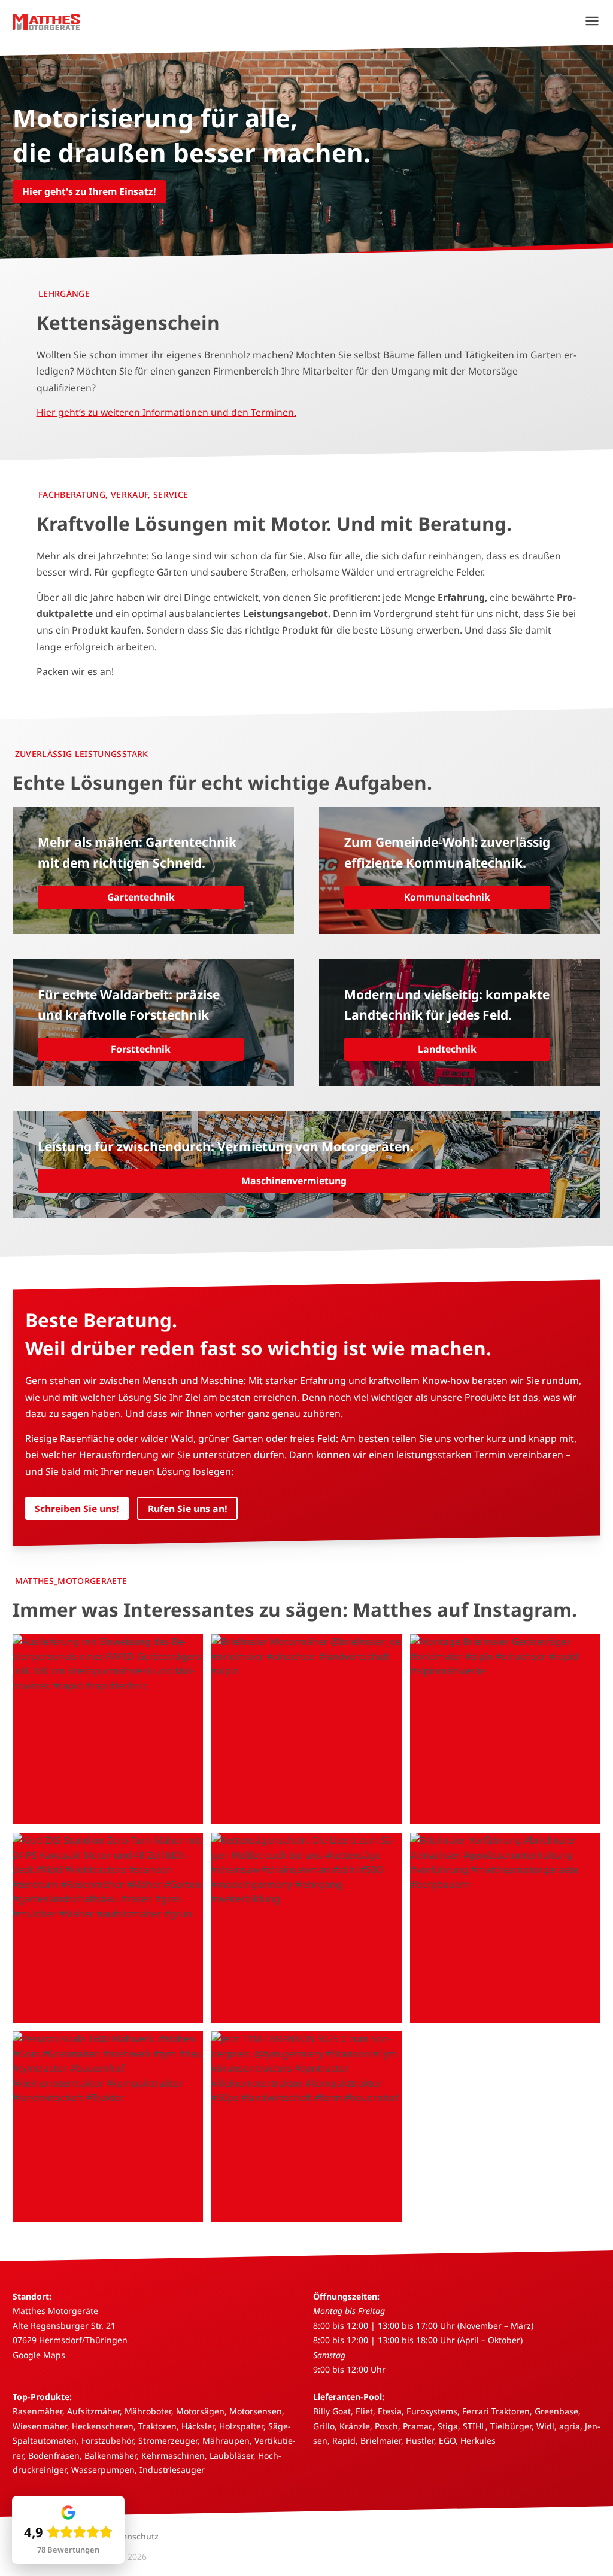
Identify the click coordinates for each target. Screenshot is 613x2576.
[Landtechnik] (460, 1023)
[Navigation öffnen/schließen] (592, 21)
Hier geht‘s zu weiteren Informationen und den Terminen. (166, 412)
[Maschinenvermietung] (306, 1164)
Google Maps (39, 2355)
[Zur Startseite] (46, 21)
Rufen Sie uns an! (188, 1509)
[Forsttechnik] (153, 1023)
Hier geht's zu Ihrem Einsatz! (89, 191)
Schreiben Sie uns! (77, 1509)
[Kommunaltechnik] (460, 870)
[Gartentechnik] (153, 870)
